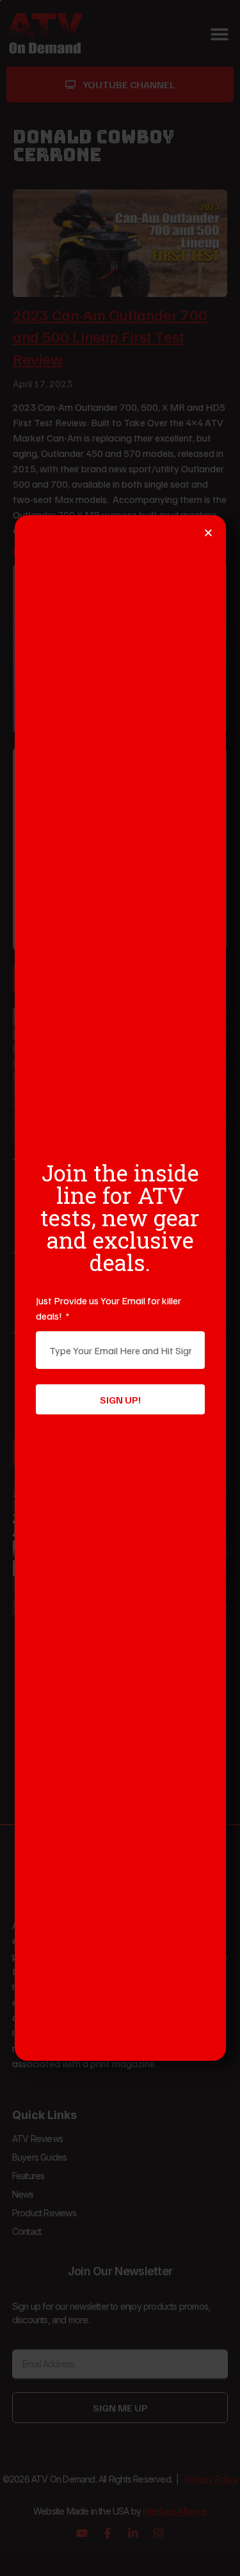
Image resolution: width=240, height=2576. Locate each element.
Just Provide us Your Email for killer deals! (108, 1308)
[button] (208, 533)
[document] (120, 1288)
